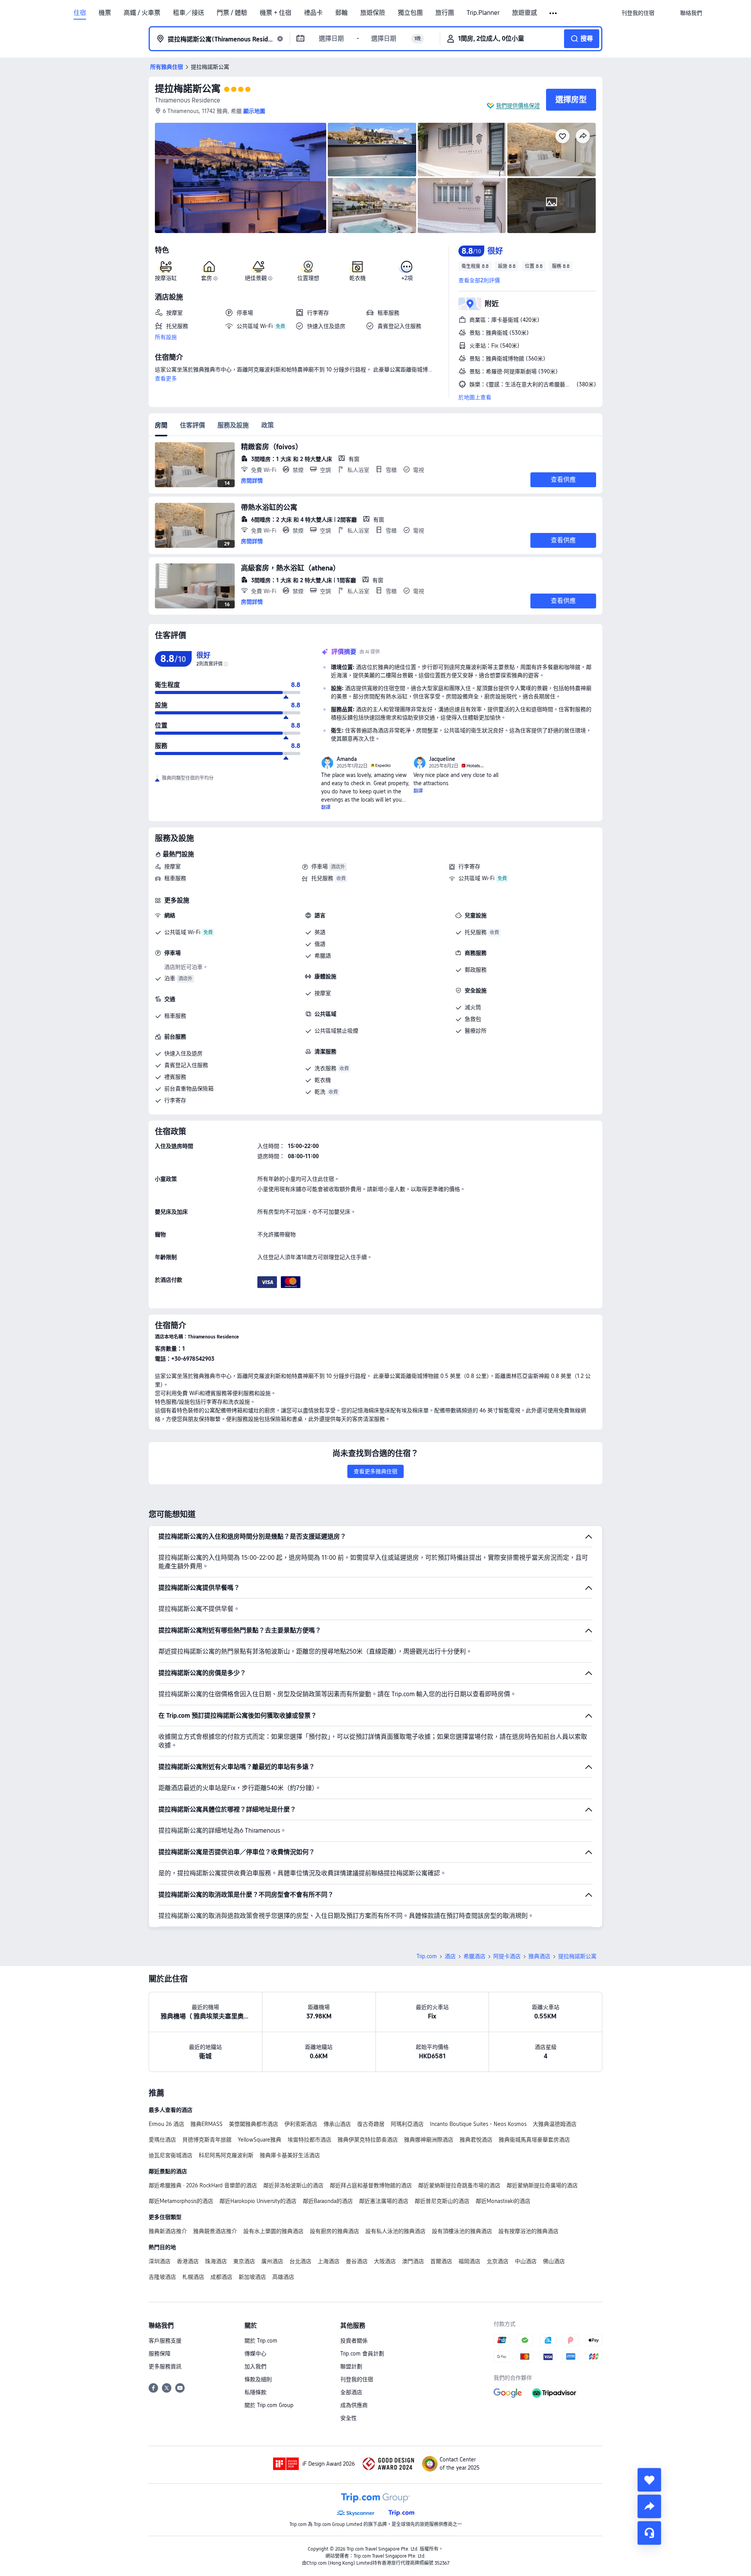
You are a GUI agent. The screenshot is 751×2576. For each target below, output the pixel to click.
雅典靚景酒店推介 (215, 2231)
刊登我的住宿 (357, 2379)
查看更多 (166, 379)
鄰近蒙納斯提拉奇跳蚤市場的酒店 (459, 2185)
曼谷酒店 (357, 2261)
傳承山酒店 (337, 2124)
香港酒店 (188, 2261)
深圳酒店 (160, 2261)
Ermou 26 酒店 (166, 2124)
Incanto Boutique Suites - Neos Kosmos (478, 2124)
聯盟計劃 (351, 2366)
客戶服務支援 (165, 2341)
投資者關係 (354, 2341)
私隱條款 (255, 2392)
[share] (649, 2506)
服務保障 (160, 2354)
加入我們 (255, 2366)
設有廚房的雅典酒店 (334, 2231)
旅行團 (445, 13)
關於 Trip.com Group (269, 2405)
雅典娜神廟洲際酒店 (429, 2140)
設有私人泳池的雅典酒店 (395, 2231)
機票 (105, 13)
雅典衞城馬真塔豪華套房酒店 (534, 2140)
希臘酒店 (474, 1956)
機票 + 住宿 (276, 13)
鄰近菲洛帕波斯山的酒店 (293, 2185)
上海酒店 (329, 2261)
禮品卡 (313, 13)
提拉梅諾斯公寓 (188, 89)
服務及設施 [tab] (233, 425)
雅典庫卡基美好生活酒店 (290, 2155)
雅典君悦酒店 (476, 2140)
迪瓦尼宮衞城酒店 (171, 2155)
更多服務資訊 (165, 2366)
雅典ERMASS (207, 2124)
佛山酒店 (554, 2261)
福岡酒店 (469, 2261)
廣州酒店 (272, 2261)
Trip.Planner (483, 13)
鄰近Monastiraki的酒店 (503, 2201)
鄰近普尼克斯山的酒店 (442, 2201)
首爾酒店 (441, 2261)
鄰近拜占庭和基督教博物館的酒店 (371, 2185)
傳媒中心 (255, 2354)
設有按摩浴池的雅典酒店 (528, 2231)
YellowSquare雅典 (260, 2140)
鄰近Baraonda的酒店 (328, 2201)
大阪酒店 (385, 2261)
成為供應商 (354, 2405)
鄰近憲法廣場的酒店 (384, 2201)
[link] (638, 13)
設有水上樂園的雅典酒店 (273, 2231)
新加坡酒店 (252, 2277)
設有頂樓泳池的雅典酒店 (462, 2231)
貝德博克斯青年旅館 (207, 2140)
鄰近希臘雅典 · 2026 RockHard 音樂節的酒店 (203, 2185)
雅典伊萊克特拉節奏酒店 (368, 2140)
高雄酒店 (283, 2277)
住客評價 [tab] (192, 425)
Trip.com (427, 1956)
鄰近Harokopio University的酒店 (258, 2201)
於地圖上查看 (475, 397)
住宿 (80, 13)
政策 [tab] (268, 425)
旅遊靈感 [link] (525, 13)
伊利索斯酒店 (301, 2124)
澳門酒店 (413, 2261)
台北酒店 (300, 2261)
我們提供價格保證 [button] (518, 106)
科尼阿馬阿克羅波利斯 (226, 2155)
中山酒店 (526, 2261)
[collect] (649, 2480)
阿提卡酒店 (507, 1956)
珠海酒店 (216, 2261)
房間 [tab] (161, 425)
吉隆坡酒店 (162, 2277)
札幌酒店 (193, 2277)
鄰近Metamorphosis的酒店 (181, 2201)
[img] (241, 178)
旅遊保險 (373, 13)
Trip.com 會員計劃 (362, 2354)
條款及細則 (258, 2379)
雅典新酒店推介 (168, 2231)
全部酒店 (351, 2392)
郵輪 (341, 13)
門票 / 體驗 (232, 13)
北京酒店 (498, 2261)
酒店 (450, 1956)
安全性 (349, 2418)
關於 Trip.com (261, 2341)
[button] (554, 13)
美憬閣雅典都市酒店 (253, 2124)
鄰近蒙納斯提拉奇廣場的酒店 (542, 2185)
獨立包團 (410, 13)
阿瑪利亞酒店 (407, 2124)
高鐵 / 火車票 (142, 13)
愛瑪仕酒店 (162, 2140)
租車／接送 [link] (189, 13)
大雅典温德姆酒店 (555, 2124)
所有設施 (166, 337)
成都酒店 (221, 2277)
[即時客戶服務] (649, 2533)
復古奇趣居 (371, 2124)
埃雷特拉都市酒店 (309, 2140)
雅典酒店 (539, 1956)
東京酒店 (244, 2261)
